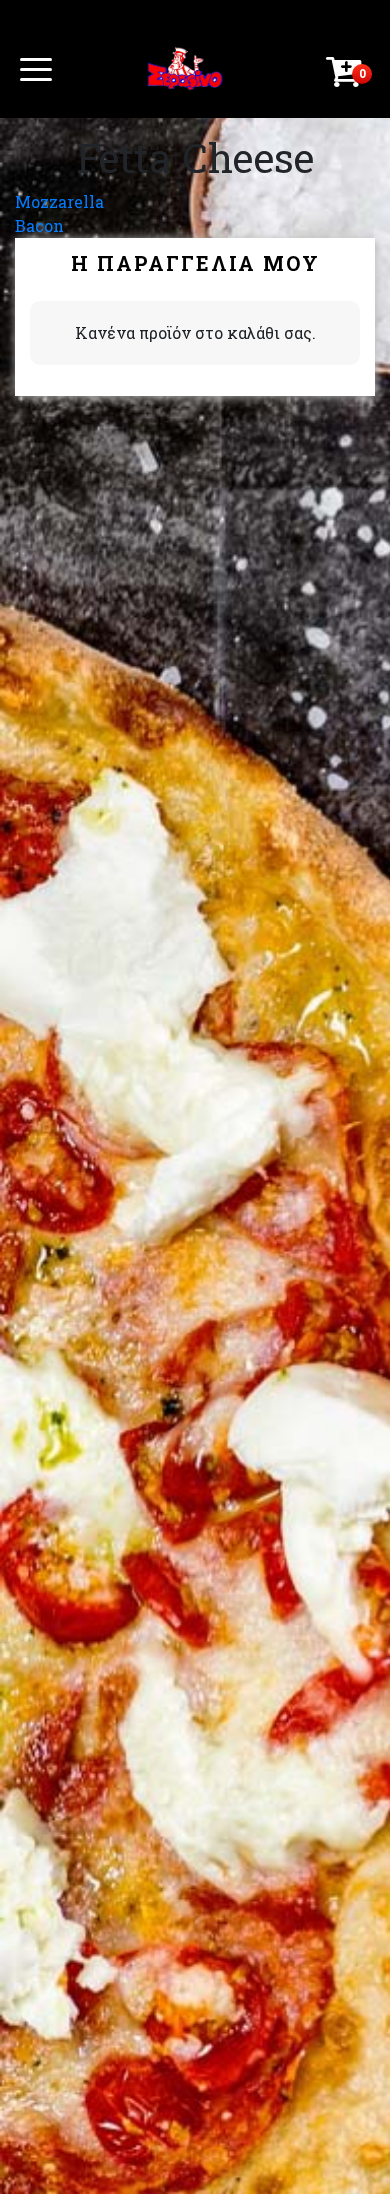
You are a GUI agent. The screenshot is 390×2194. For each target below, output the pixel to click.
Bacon (39, 225)
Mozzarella (59, 201)
